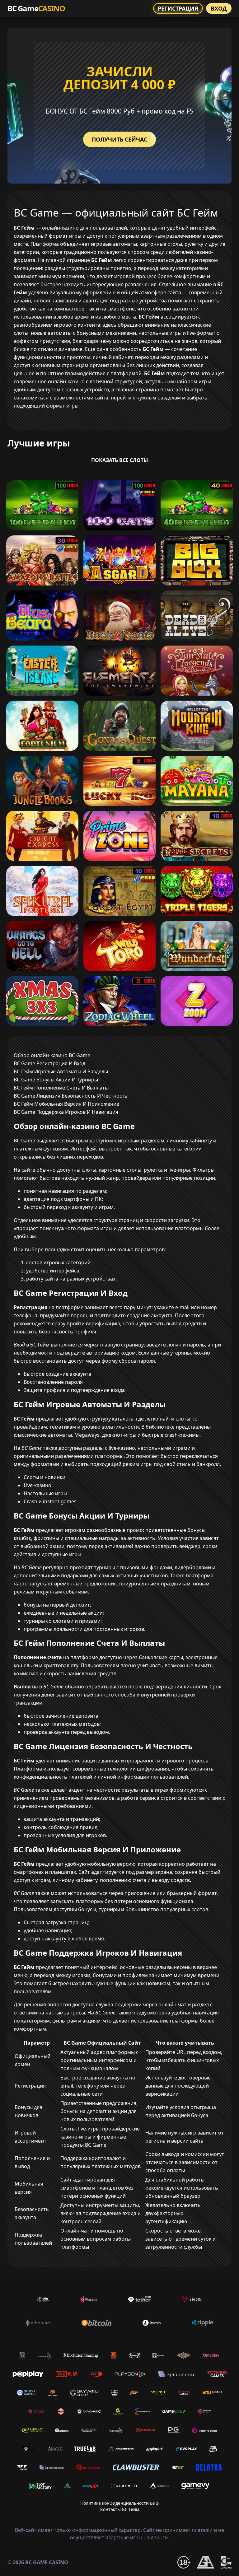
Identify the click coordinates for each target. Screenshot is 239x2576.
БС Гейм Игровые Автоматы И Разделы (61, 1071)
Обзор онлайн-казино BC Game (52, 1055)
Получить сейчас (119, 139)
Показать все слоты (120, 460)
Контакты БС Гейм (120, 2509)
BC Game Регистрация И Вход (49, 1063)
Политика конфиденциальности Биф (119, 2503)
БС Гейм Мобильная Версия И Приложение (66, 1104)
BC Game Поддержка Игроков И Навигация (66, 1112)
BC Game (36, 8)
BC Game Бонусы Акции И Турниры (56, 1080)
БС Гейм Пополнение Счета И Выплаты (61, 1088)
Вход (219, 8)
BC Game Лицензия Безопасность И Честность (71, 1096)
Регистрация (178, 8)
